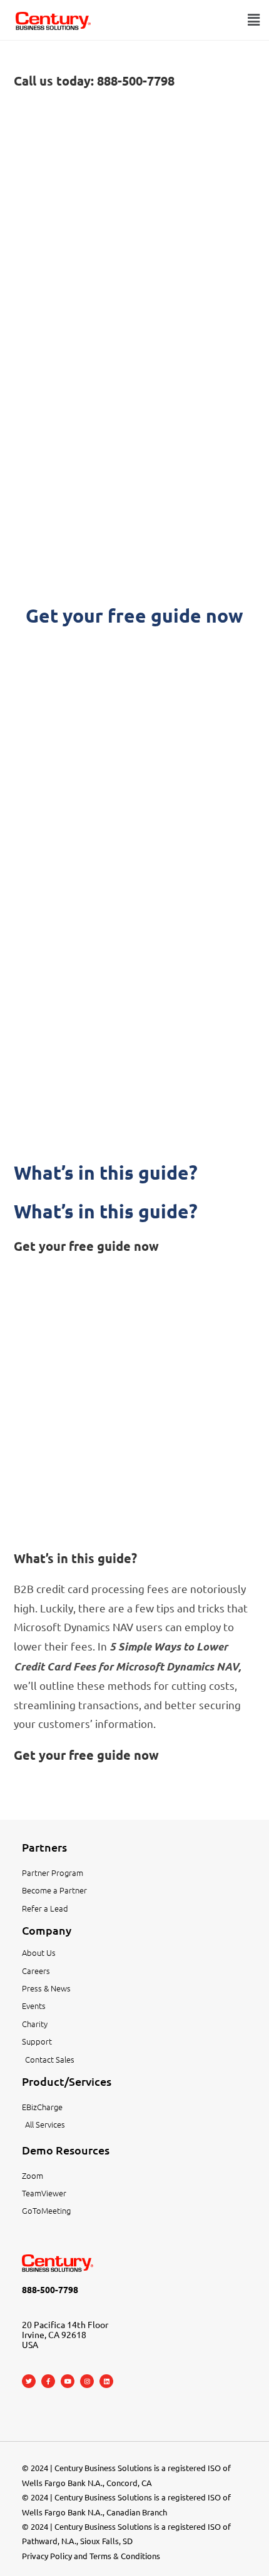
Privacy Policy (47, 2556)
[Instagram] (87, 2381)
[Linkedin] (106, 2381)
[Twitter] (29, 2381)
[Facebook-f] (48, 2381)
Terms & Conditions (125, 2556)
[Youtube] (68, 2381)
